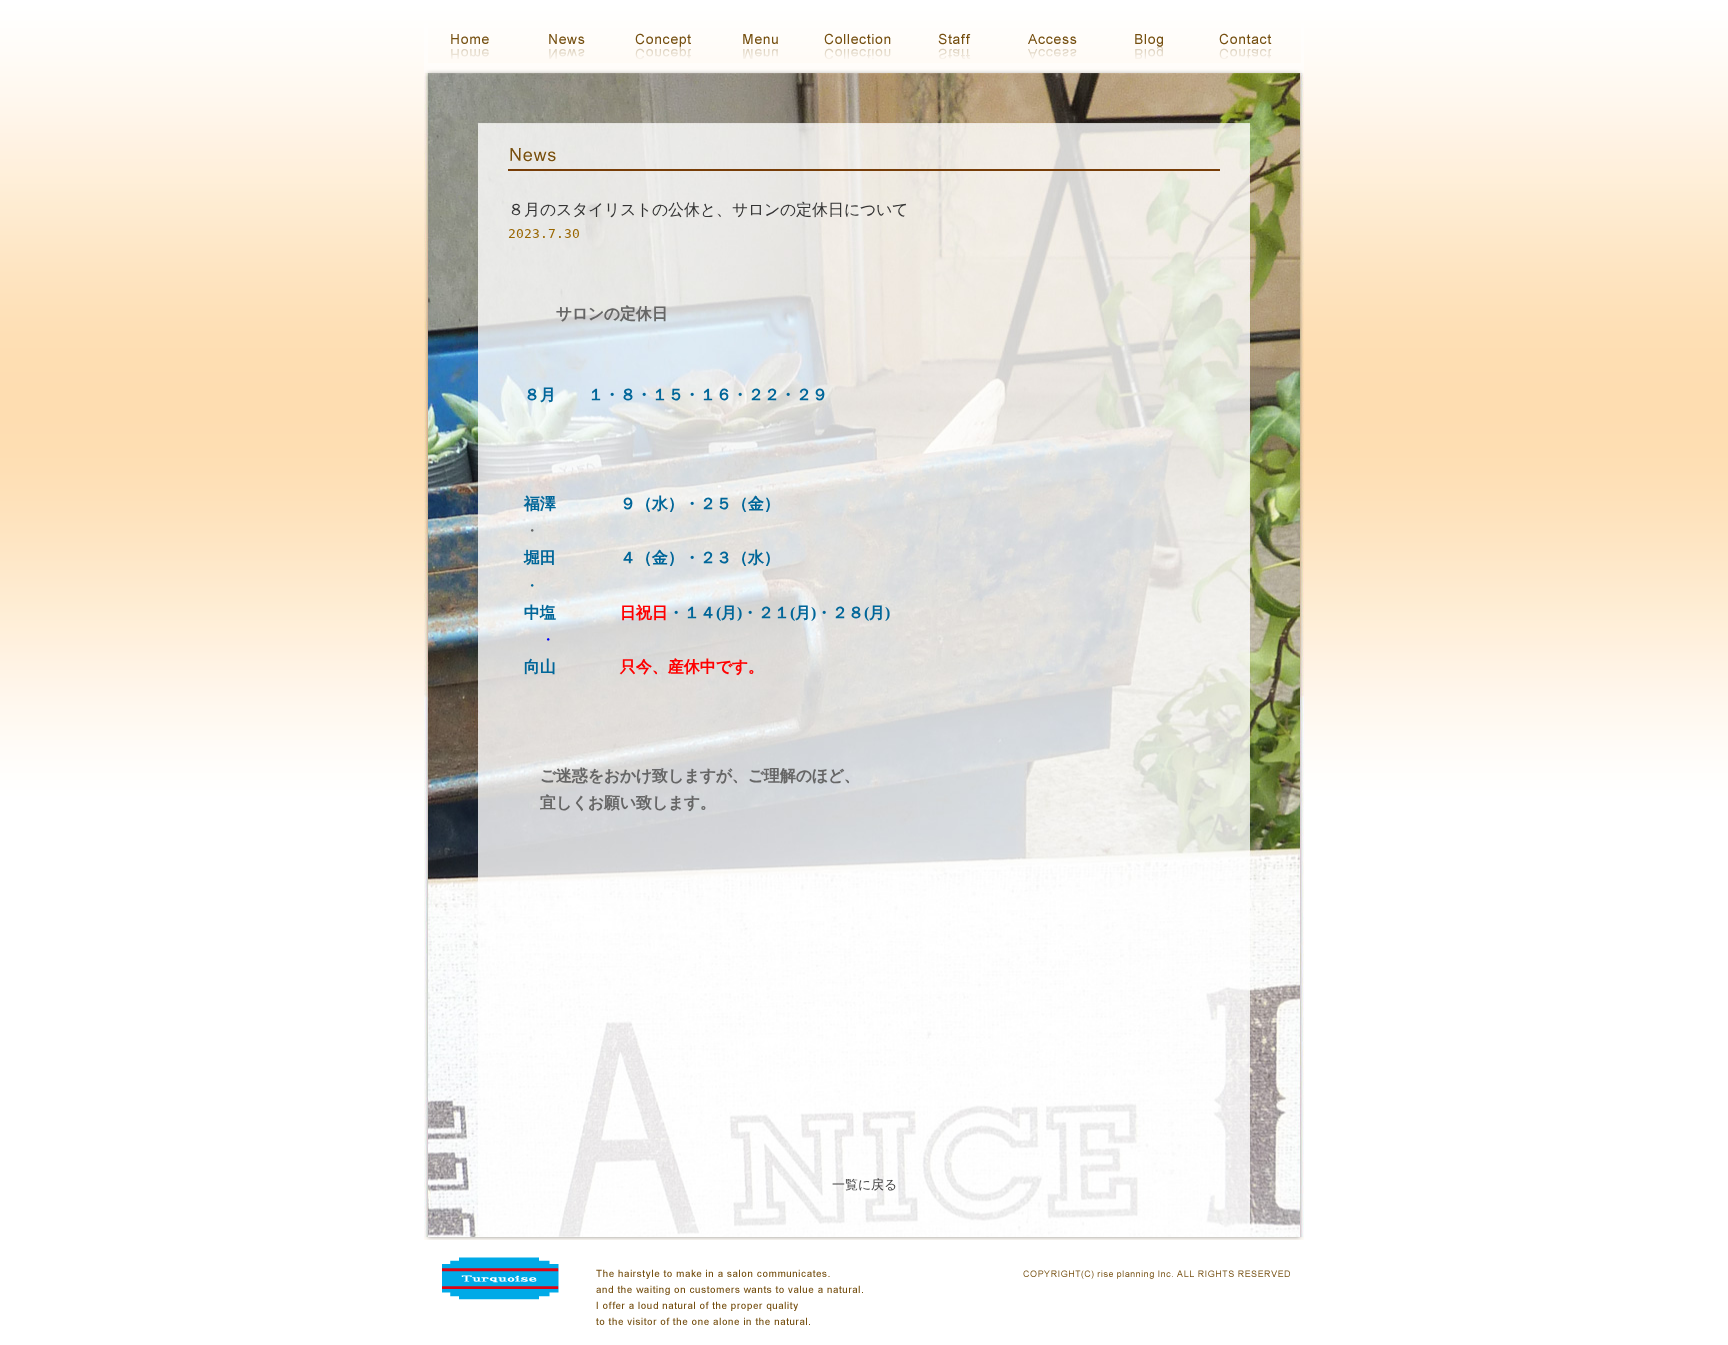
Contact (1252, 43)
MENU (767, 43)
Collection (864, 43)
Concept (670, 43)
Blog (1155, 43)
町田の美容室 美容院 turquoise (476, 43)
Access (1058, 43)
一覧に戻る (864, 1184)
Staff (961, 43)
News (573, 43)
